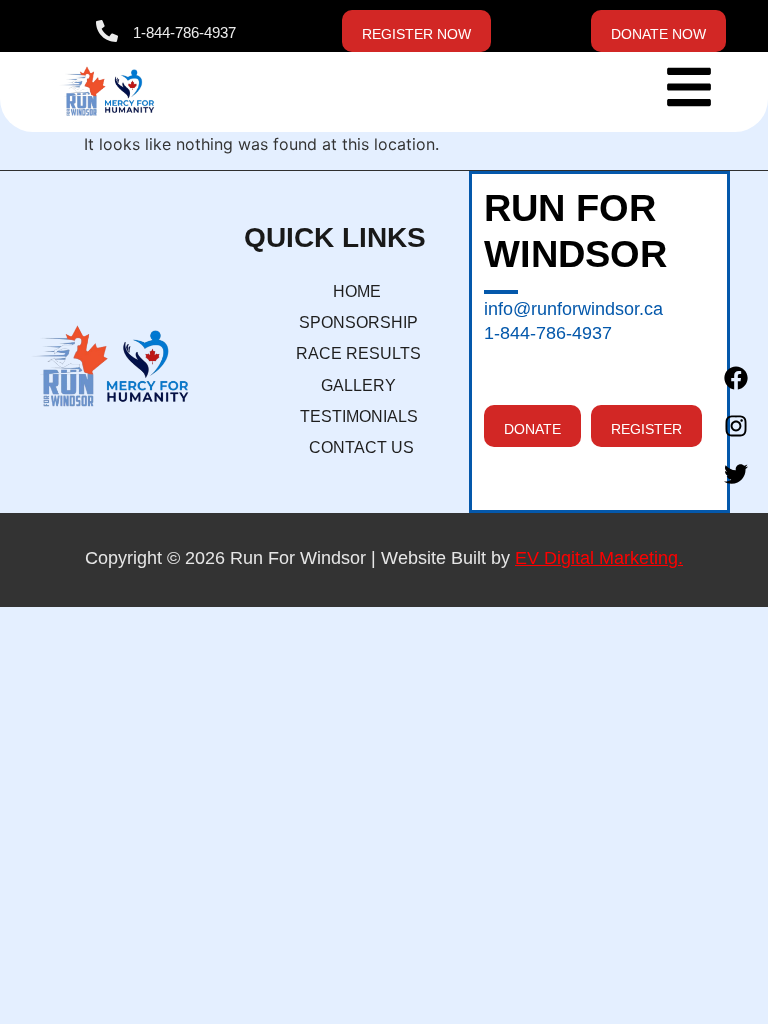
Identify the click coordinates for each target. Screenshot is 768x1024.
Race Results (358, 353)
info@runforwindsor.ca (573, 309)
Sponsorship (358, 322)
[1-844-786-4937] (107, 31)
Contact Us (361, 447)
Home (357, 291)
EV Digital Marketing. (599, 558)
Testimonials (359, 416)
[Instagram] (736, 426)
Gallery (358, 385)
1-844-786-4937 (184, 32)
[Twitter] (736, 474)
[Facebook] (736, 378)
